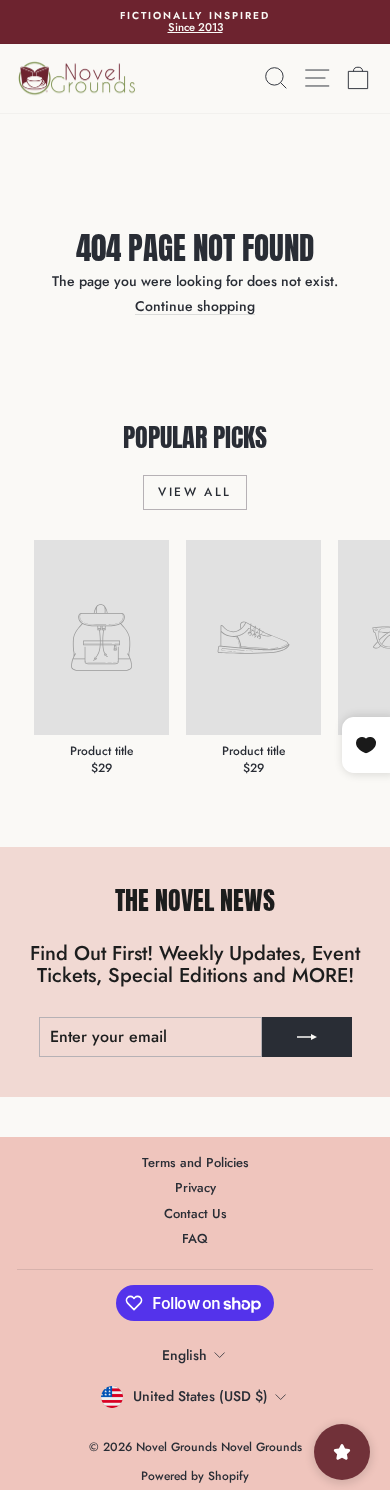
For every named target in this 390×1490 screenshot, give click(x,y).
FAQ (195, 1238)
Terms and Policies (195, 1162)
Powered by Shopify (195, 1476)
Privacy (195, 1187)
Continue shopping (195, 306)
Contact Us (195, 1213)
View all (194, 492)
